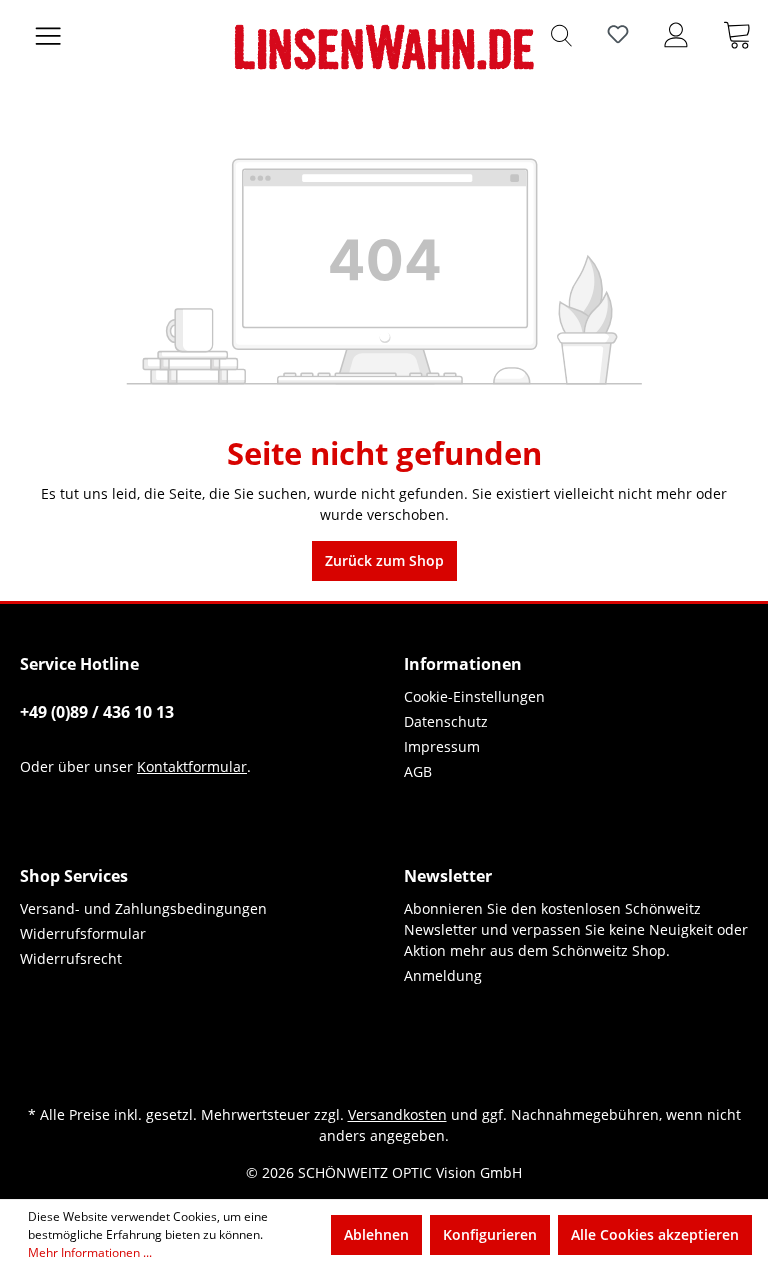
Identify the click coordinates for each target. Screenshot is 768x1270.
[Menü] (48, 34)
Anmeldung (443, 975)
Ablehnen (376, 1234)
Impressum (442, 746)
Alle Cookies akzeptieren (655, 1234)
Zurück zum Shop (384, 560)
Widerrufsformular (83, 933)
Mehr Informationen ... (90, 1252)
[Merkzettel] (618, 34)
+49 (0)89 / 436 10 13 (97, 712)
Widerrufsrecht (71, 958)
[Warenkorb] (737, 34)
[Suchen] (561, 34)
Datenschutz (446, 721)
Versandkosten (397, 1114)
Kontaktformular (192, 766)
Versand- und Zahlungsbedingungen (143, 908)
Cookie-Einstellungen (474, 696)
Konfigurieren (490, 1234)
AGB (418, 771)
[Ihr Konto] (676, 34)
